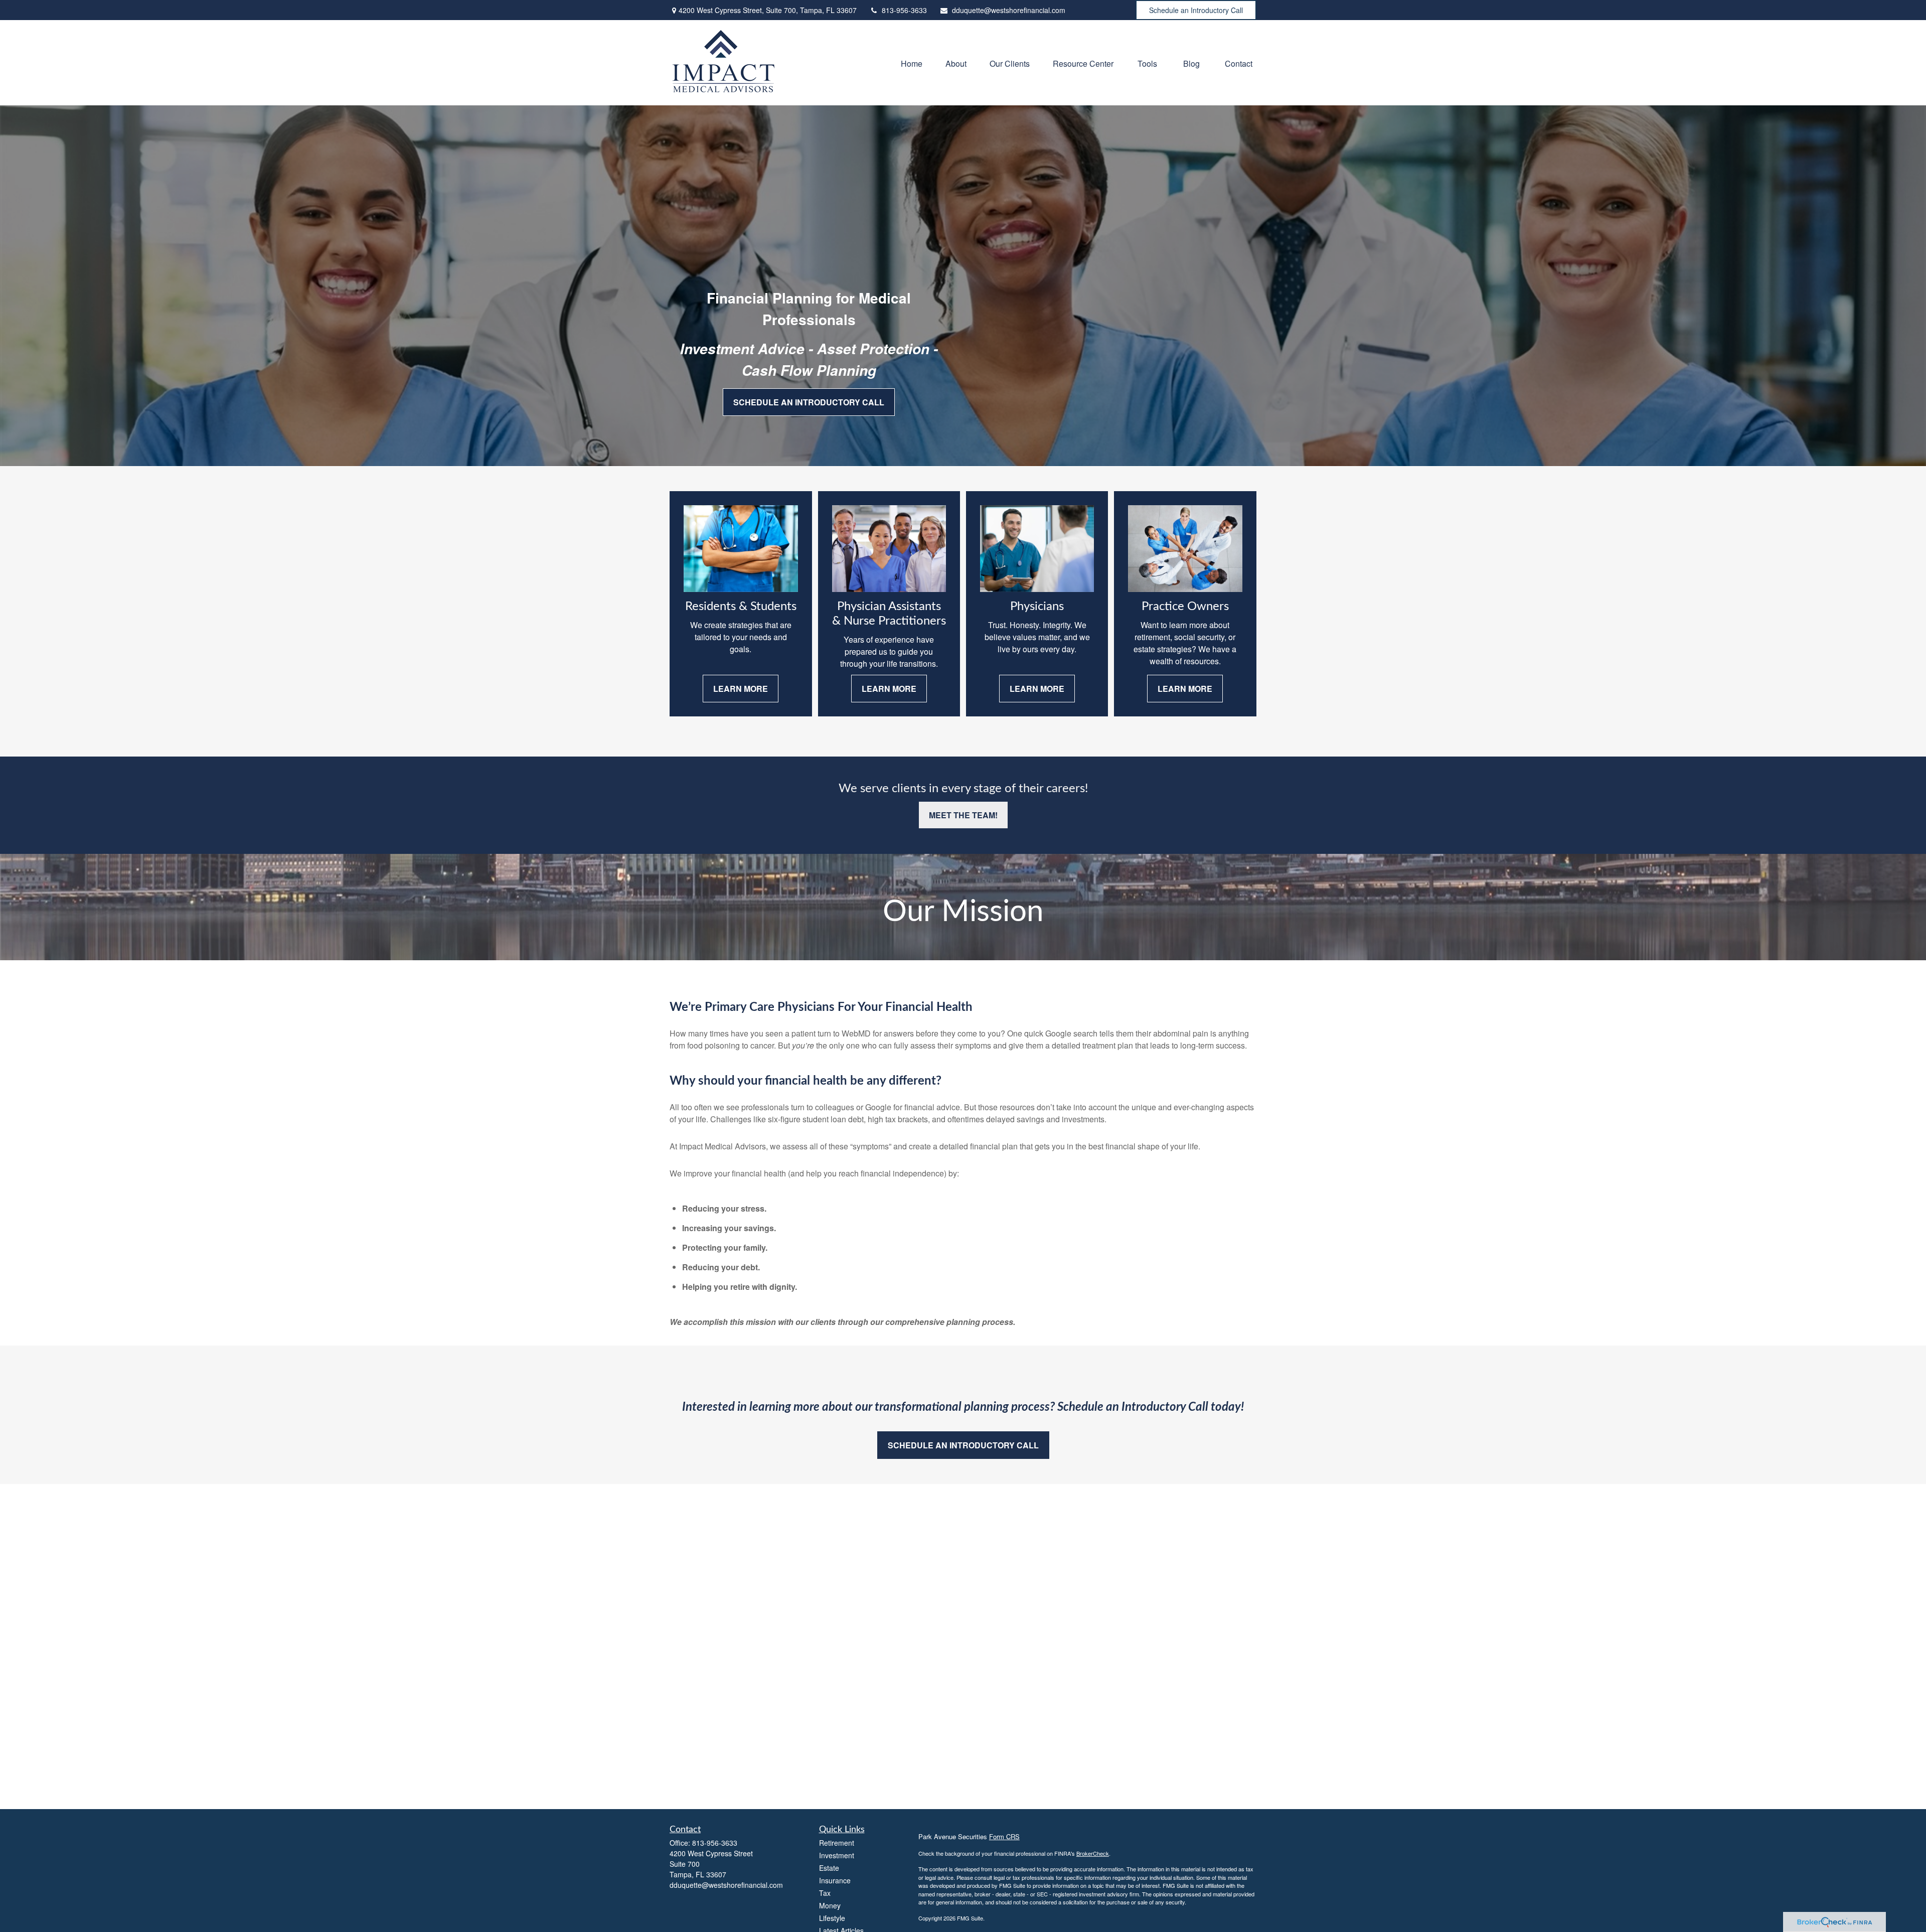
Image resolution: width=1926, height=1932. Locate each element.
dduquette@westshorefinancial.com (1009, 10)
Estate (829, 1868)
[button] (912, 62)
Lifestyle (832, 1918)
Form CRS (1004, 1836)
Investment (837, 1855)
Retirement (837, 1843)
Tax (825, 1893)
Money (830, 1905)
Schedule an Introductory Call (1196, 10)
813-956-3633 (904, 10)
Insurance (835, 1880)
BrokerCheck (1093, 1853)
